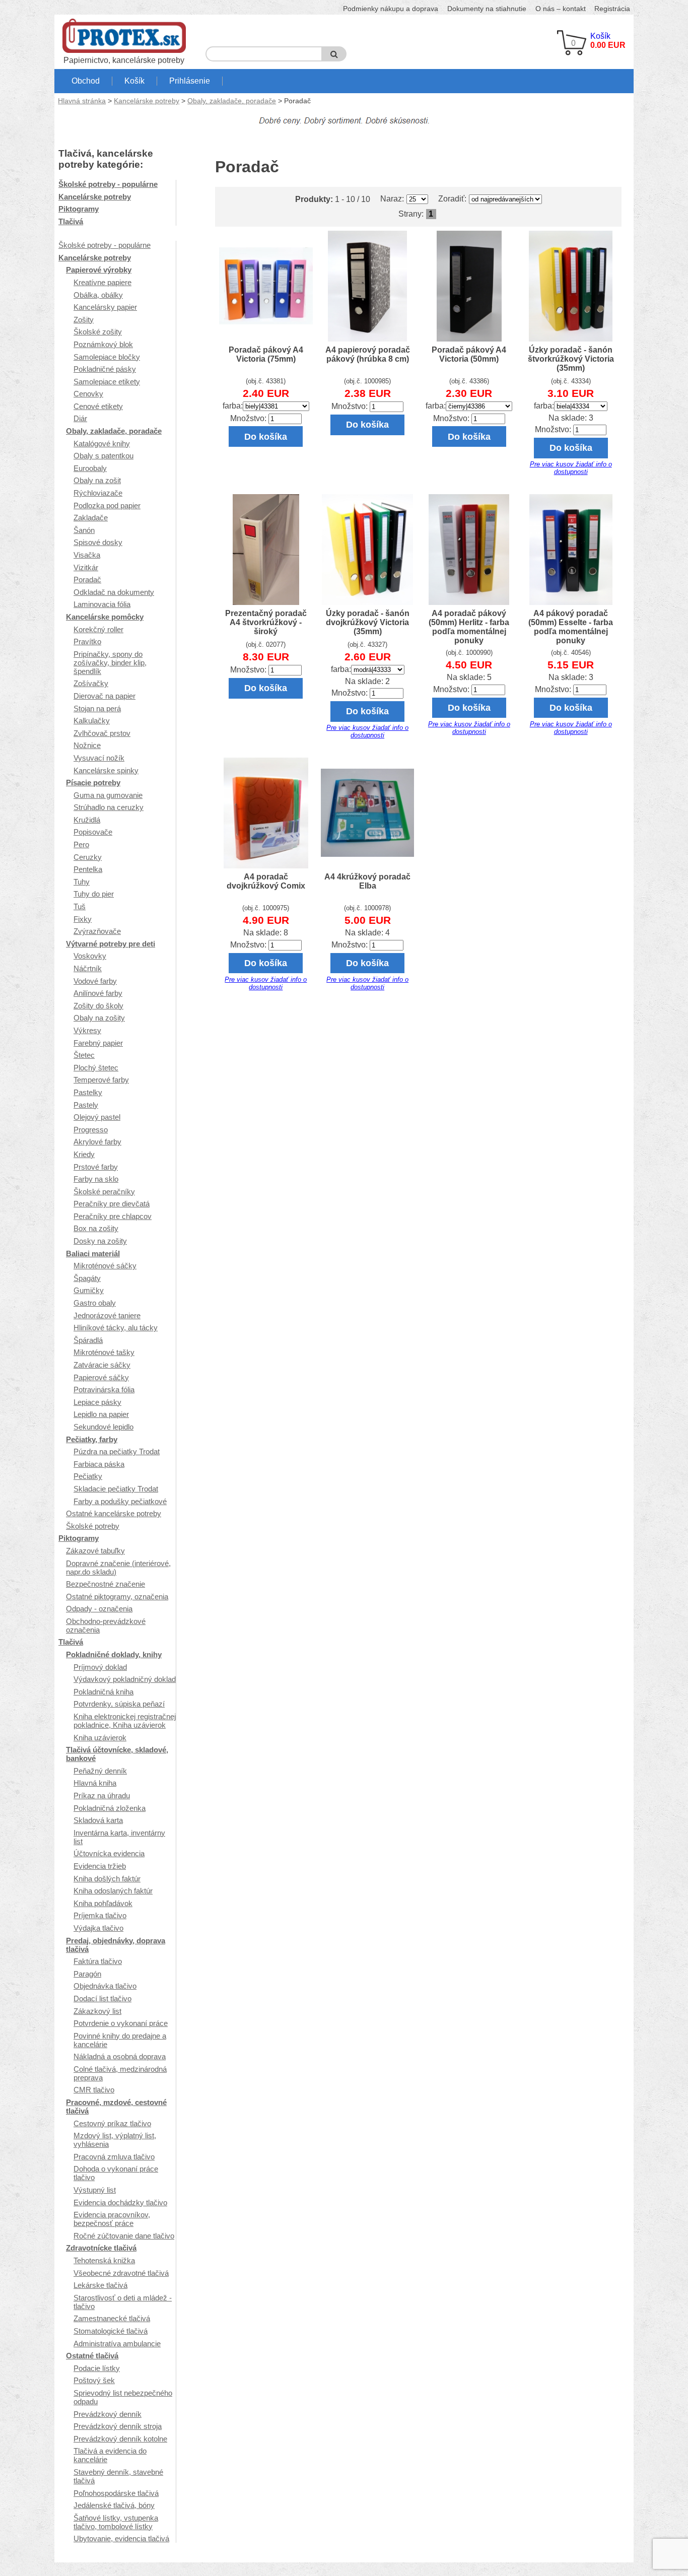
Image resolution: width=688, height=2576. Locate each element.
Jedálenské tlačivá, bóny (114, 2505)
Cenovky (88, 394)
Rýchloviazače (98, 493)
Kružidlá (87, 820)
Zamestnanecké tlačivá (112, 2318)
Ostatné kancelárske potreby (114, 1513)
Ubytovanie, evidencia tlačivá (121, 2538)
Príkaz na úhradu (102, 1795)
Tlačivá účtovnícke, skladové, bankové (117, 1754)
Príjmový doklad (100, 1667)
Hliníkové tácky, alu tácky (116, 1328)
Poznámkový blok (103, 344)
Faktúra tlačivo (98, 1961)
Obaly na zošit (97, 480)
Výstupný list (95, 2190)
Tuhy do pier (94, 894)
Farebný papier (98, 1043)
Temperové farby (101, 1080)
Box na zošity (96, 1228)
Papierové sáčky (101, 1377)
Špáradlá (88, 1340)
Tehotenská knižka (104, 2260)
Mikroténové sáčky (105, 1266)
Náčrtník (88, 968)
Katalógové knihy (102, 444)
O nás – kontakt (561, 9)
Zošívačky (91, 683)
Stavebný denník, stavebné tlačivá (118, 2476)
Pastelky (88, 1092)
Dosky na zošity (100, 1241)
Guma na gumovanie (108, 795)
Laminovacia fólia (102, 604)
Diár (80, 418)
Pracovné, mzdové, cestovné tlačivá (116, 2107)
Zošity (84, 320)
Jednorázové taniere (107, 1315)
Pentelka (88, 869)
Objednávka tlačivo (105, 1986)
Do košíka (266, 436)
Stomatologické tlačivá (111, 2331)
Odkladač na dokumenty (114, 592)
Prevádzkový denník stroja (118, 2426)
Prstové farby (96, 1167)
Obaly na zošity (99, 1018)
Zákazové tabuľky (95, 1551)
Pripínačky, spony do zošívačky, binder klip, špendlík (110, 663)
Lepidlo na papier (101, 1414)
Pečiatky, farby (92, 1439)
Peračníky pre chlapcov (113, 1216)
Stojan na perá (97, 708)
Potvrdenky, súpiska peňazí (119, 1704)
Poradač (87, 580)
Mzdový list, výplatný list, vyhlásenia (115, 2140)
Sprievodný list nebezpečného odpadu (123, 2397)
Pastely (86, 1105)
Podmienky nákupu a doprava (391, 9)
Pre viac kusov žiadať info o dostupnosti (571, 468)
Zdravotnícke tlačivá (101, 2248)
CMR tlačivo (94, 2090)
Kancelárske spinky (106, 770)
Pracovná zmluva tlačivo (114, 2157)
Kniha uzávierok (100, 1738)
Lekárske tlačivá (100, 2285)
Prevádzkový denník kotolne (120, 2439)
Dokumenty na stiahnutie (487, 9)
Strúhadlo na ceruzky (109, 807)
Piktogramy (79, 209)
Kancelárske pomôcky (105, 617)
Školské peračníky (104, 1192)
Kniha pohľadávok (103, 1903)
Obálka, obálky (98, 295)
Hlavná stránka (82, 101)
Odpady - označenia (99, 1609)
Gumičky (89, 1290)
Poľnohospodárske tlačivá (116, 2493)
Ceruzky (88, 857)
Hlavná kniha (95, 1783)
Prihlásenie (190, 81)
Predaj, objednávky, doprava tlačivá (116, 1945)
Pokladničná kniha (104, 1692)
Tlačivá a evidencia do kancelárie (110, 2455)
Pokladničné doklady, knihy (114, 1654)
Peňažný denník (100, 1771)
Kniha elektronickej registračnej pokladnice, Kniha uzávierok (125, 1721)
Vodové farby (95, 981)
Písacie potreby (93, 783)
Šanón (84, 530)
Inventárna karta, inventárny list (119, 1837)
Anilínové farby (98, 993)
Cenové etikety (98, 406)
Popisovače (93, 832)
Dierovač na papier (105, 696)
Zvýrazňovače (97, 931)
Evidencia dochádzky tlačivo (120, 2202)
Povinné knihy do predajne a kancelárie (120, 2040)
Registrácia (612, 9)
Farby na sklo (96, 1179)
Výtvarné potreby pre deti (111, 944)
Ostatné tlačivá (92, 2356)
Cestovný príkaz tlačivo (112, 2123)
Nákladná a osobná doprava (120, 2056)
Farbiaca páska (99, 1464)
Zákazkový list (97, 2011)
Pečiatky (88, 1476)
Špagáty (87, 1278)
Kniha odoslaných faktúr (113, 1891)
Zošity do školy (98, 1006)
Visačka (87, 555)
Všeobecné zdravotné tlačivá (121, 2273)
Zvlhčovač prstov (102, 733)
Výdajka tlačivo (98, 1928)
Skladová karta (98, 1820)
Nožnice (87, 745)
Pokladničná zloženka (110, 1808)
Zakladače (91, 518)
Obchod (86, 81)
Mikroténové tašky (104, 1352)
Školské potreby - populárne (108, 184)
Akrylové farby (97, 1142)
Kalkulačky (92, 721)
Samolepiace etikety (107, 382)
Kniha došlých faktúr (107, 1879)
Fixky (83, 919)
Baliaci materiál (93, 1253)
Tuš (80, 906)
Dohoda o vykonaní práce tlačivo (116, 2173)
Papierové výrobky (99, 270)
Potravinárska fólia (104, 1389)
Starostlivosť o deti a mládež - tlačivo (123, 2302)
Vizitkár (86, 567)
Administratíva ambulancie (117, 2344)
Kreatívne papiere (102, 282)
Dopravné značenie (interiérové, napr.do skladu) (118, 1568)
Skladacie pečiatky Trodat (116, 1489)
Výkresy (87, 1030)
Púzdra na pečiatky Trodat (117, 1451)
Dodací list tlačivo (102, 1998)
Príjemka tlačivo (100, 1915)
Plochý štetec (96, 1068)
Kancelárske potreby (147, 101)
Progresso (91, 1130)
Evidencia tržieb (100, 1866)
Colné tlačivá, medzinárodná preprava (120, 2073)
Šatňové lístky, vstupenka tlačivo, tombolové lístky (116, 2522)
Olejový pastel (97, 1117)
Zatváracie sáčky (102, 1365)
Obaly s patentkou (104, 456)
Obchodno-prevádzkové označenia (106, 1625)
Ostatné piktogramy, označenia (117, 1597)
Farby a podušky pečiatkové (120, 1501)
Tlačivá (71, 221)
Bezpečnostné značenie (106, 1584)
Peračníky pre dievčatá (112, 1204)
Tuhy (82, 882)
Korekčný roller (98, 629)
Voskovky (90, 956)
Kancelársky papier (105, 307)
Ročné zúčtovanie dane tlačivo (124, 2236)
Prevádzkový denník (108, 2414)
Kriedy (84, 1154)
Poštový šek (94, 2380)
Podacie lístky (97, 2368)
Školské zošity (98, 332)
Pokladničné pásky (105, 369)
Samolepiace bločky (107, 357)
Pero (81, 844)
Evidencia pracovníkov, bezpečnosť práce (112, 2219)
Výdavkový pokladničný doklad (125, 1679)
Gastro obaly (95, 1303)
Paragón (87, 1974)
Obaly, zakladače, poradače (232, 101)
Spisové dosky (98, 542)
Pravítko (87, 641)
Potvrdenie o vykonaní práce (121, 2023)
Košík (134, 81)
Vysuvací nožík (99, 758)
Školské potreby (93, 1526)
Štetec (84, 1055)
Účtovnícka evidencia (109, 1853)
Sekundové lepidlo (104, 1427)
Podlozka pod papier (107, 505)
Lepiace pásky (97, 1402)
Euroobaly (90, 468)
